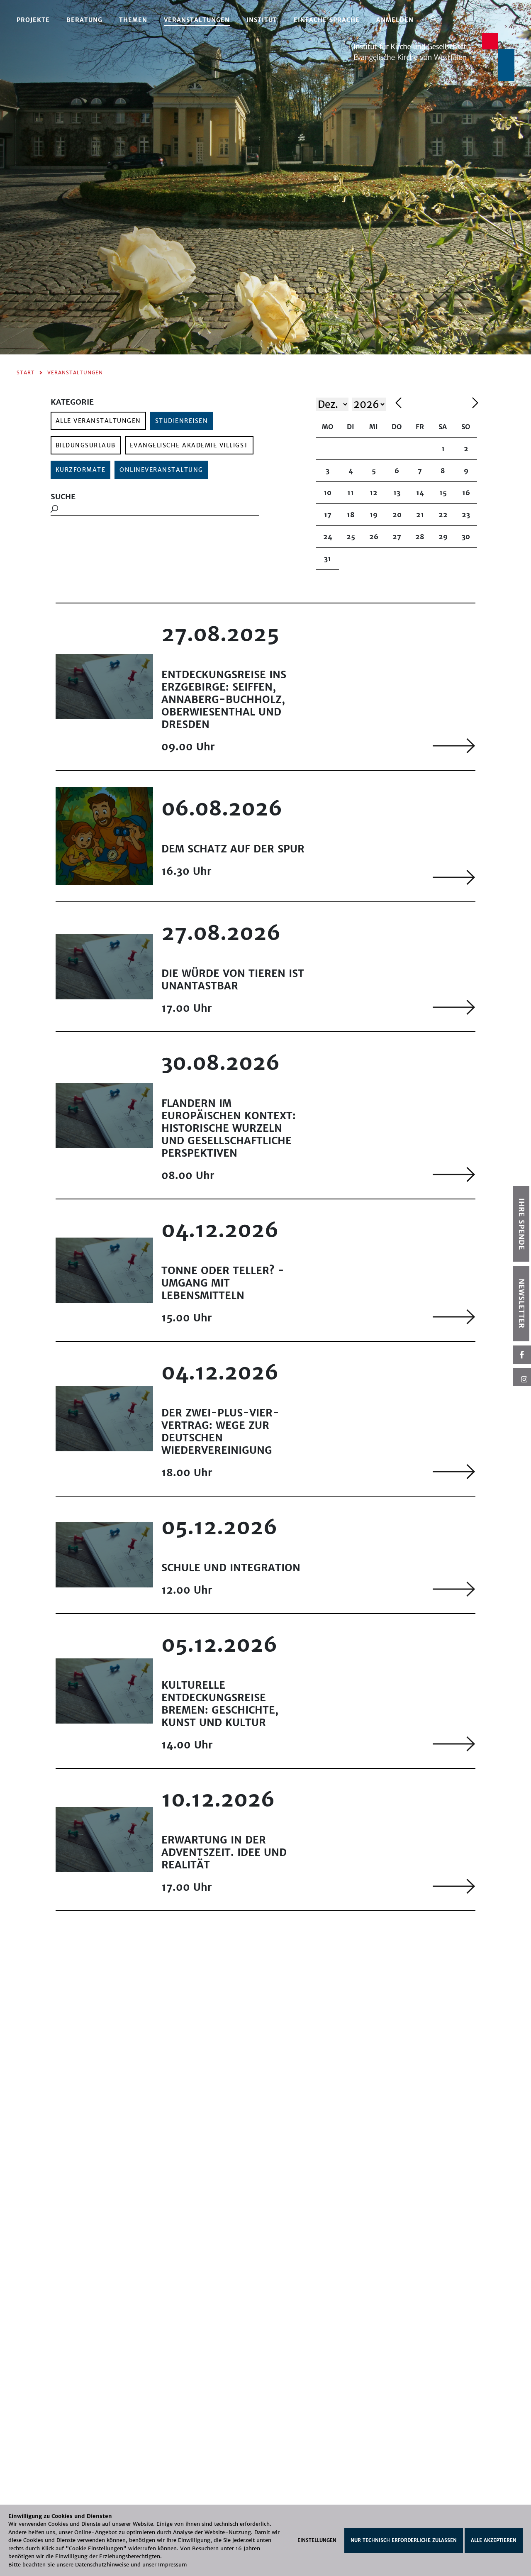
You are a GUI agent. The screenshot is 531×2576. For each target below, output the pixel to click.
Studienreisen (182, 421)
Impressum (173, 2565)
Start (26, 372)
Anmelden (395, 20)
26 (374, 537)
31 (328, 559)
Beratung (84, 20)
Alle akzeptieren (494, 2540)
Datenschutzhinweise (102, 2565)
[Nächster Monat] (475, 404)
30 (466, 537)
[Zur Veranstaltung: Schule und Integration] (454, 1589)
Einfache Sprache (327, 20)
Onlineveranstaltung (161, 470)
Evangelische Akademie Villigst (189, 445)
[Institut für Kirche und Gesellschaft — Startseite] (434, 56)
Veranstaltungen (197, 20)
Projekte (33, 20)
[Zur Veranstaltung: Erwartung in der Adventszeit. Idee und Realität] (454, 1886)
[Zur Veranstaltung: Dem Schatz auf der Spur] (454, 877)
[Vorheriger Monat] (432, 404)
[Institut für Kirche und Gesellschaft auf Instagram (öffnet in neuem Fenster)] (522, 1377)
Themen (133, 20)
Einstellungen (317, 2540)
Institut (262, 20)
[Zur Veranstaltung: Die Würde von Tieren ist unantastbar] (454, 1007)
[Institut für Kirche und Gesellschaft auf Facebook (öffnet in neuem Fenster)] (522, 1355)
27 (397, 537)
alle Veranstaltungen (98, 421)
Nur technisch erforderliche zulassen (404, 2540)
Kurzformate (81, 470)
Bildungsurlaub (86, 445)
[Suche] (434, 19)
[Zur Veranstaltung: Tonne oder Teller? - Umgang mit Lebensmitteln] (454, 1317)
